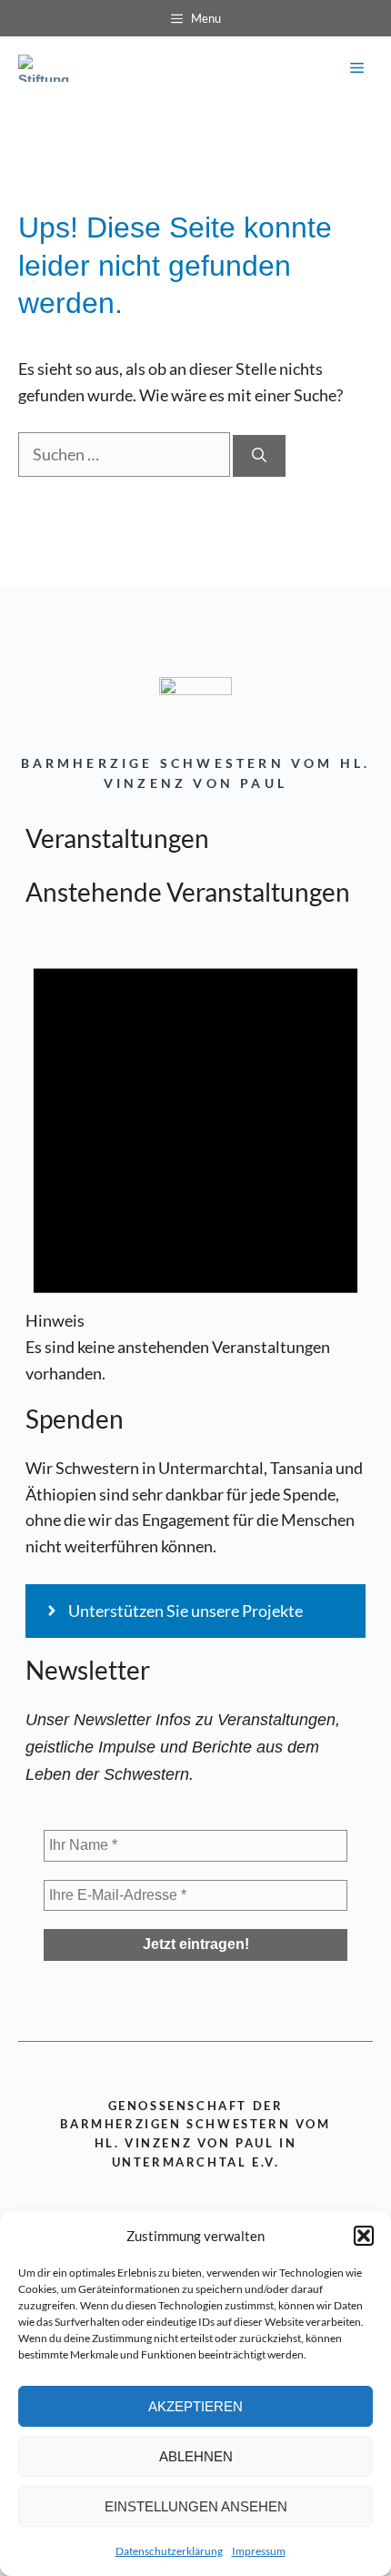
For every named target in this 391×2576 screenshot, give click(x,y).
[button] (364, 2236)
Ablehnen (196, 2456)
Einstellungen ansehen (196, 2506)
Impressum (259, 2551)
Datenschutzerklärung (169, 2551)
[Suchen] (259, 456)
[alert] (195, 1157)
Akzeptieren (195, 2406)
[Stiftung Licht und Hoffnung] (48, 68)
